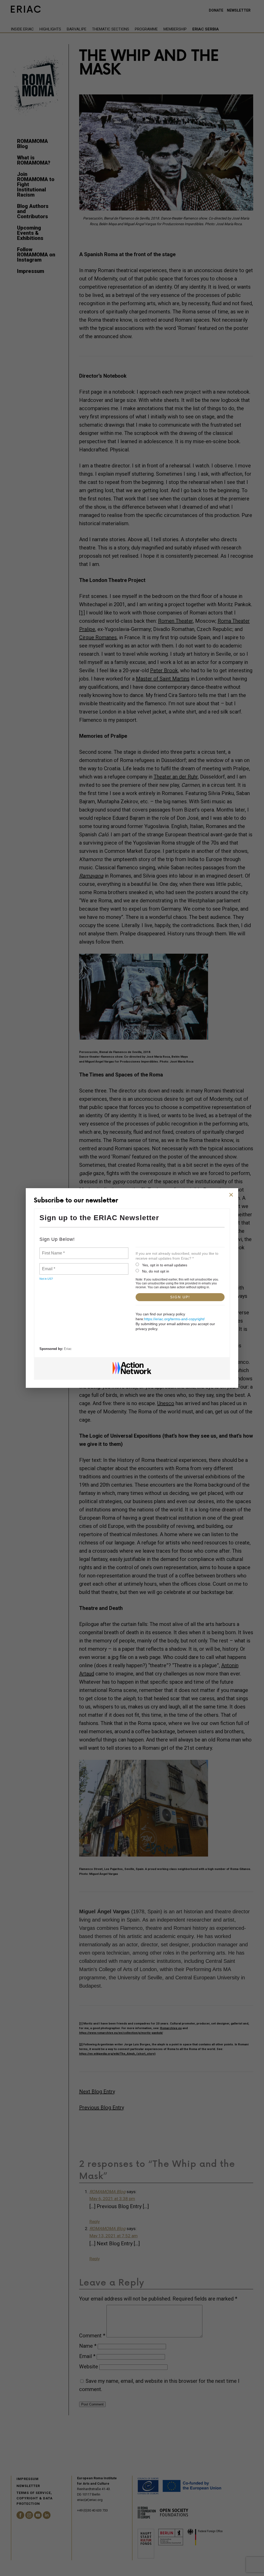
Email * (48, 1266)
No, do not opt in (156, 1271)
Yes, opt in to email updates (165, 1265)
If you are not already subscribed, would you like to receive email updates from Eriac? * (177, 1256)
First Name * (53, 1250)
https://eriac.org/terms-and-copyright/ (174, 1319)
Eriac (68, 1349)
